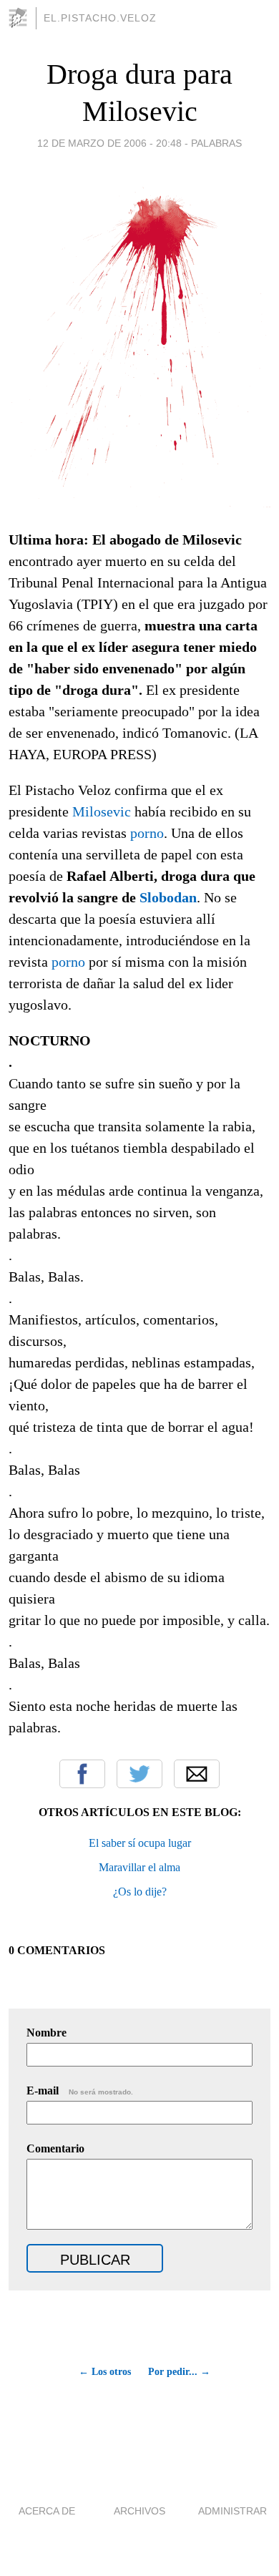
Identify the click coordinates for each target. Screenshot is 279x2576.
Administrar (232, 2511)
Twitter (139, 1774)
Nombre (46, 2033)
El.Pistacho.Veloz (100, 18)
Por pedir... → (179, 2372)
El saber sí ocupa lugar (140, 1843)
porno (147, 833)
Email (197, 1774)
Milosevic (102, 811)
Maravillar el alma (139, 1867)
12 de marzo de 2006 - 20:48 (109, 143)
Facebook (82, 1774)
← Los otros (105, 2372)
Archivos (139, 2511)
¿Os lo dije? (140, 1892)
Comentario (55, 2148)
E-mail (80, 2090)
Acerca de (47, 2511)
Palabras (216, 143)
